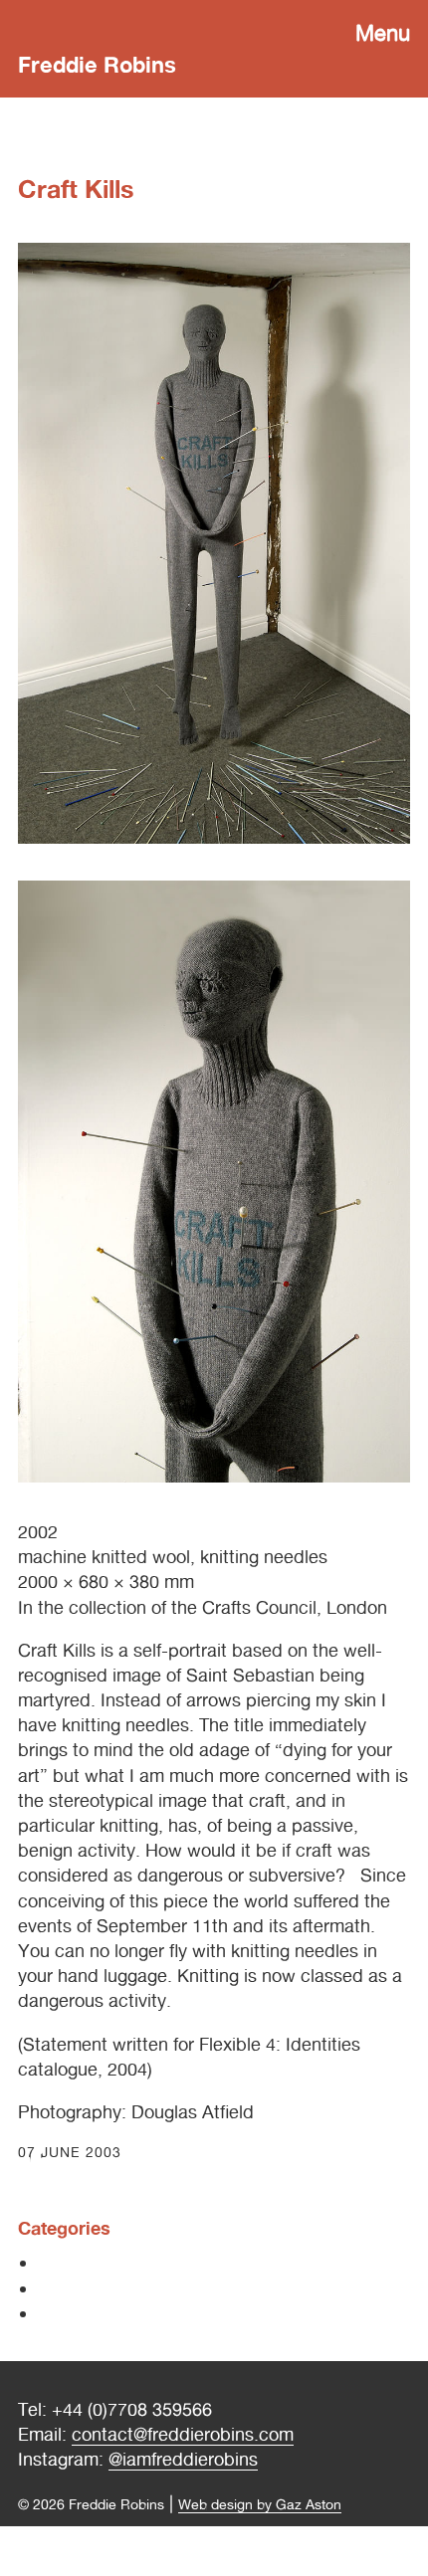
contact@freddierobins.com (183, 2434)
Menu (383, 33)
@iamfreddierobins (183, 2459)
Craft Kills (76, 189)
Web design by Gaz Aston (260, 2504)
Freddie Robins (97, 65)
